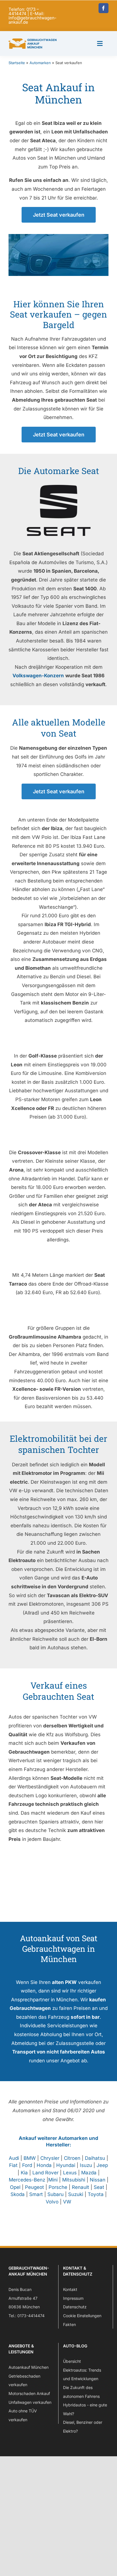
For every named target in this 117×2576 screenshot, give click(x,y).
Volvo (52, 2202)
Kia (24, 2173)
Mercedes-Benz (27, 2180)
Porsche (58, 2187)
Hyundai (66, 2165)
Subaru (56, 2194)
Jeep (102, 2165)
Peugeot (35, 2187)
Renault (81, 2187)
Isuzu (86, 2165)
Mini (53, 2180)
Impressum (73, 2298)
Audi (14, 2158)
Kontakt (70, 2289)
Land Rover (45, 2173)
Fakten (69, 2324)
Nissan (98, 2180)
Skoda (18, 2194)
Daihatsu (95, 2158)
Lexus (70, 2173)
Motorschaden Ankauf (29, 2393)
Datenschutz (75, 2307)
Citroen (72, 2158)
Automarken (40, 63)
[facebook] (104, 8)
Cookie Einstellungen (82, 2316)
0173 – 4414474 (24, 11)
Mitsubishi (74, 2180)
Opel (15, 2187)
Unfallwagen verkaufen (30, 2402)
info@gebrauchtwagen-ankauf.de (33, 20)
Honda (44, 2165)
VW (67, 2202)
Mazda (89, 2173)
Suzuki (76, 2194)
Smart (36, 2194)
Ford (27, 2165)
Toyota (96, 2194)
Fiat (13, 2165)
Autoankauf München (29, 2367)
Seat (99, 2187)
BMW (30, 2158)
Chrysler (50, 2158)
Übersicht (72, 2361)
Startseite (17, 63)
